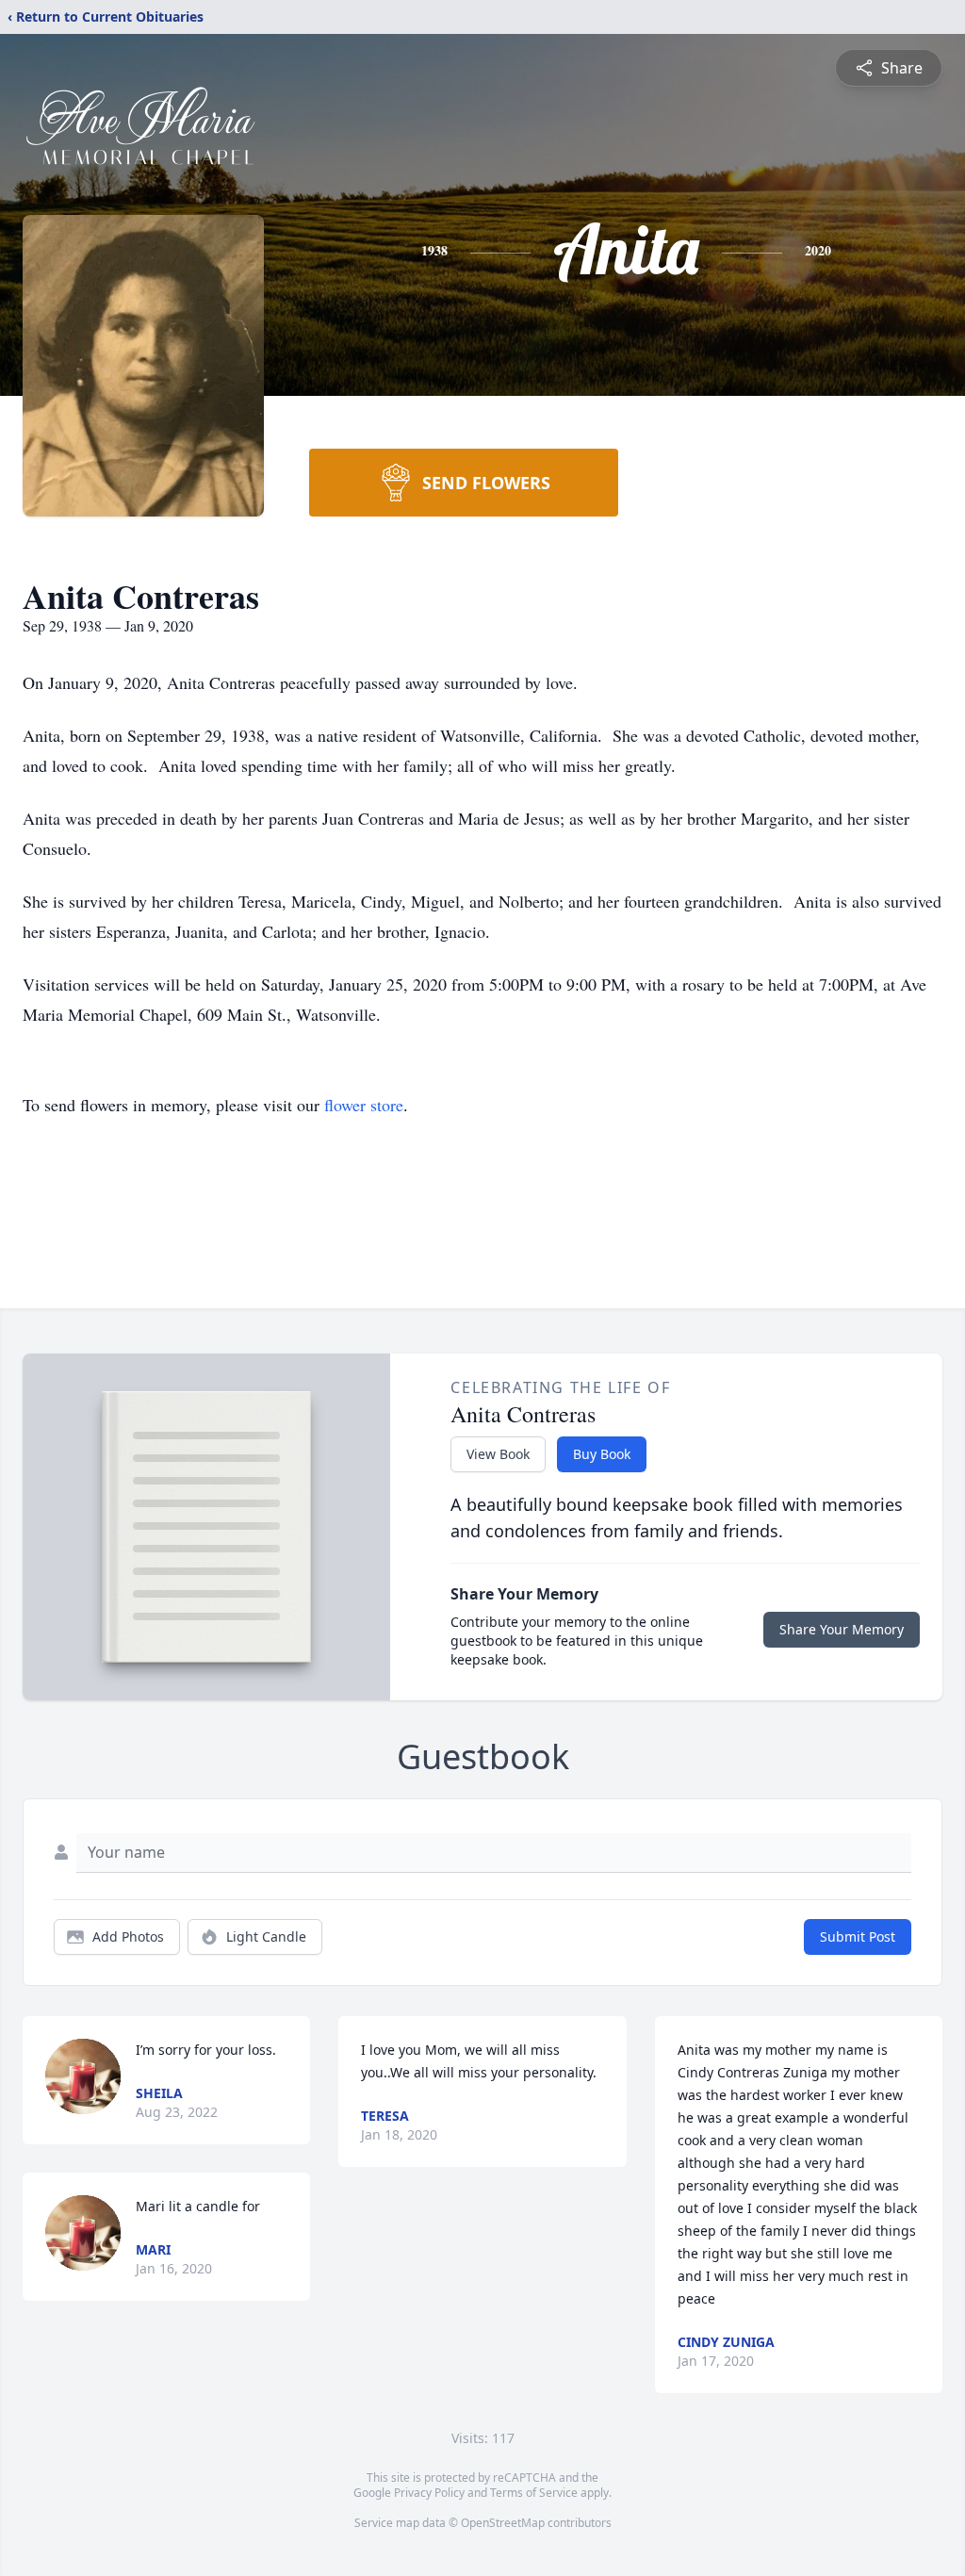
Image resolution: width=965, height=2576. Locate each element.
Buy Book (602, 1454)
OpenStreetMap (503, 2523)
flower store (364, 1105)
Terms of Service (534, 2493)
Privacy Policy (429, 2493)
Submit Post (858, 1936)
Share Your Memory (842, 1629)
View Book (498, 1454)
